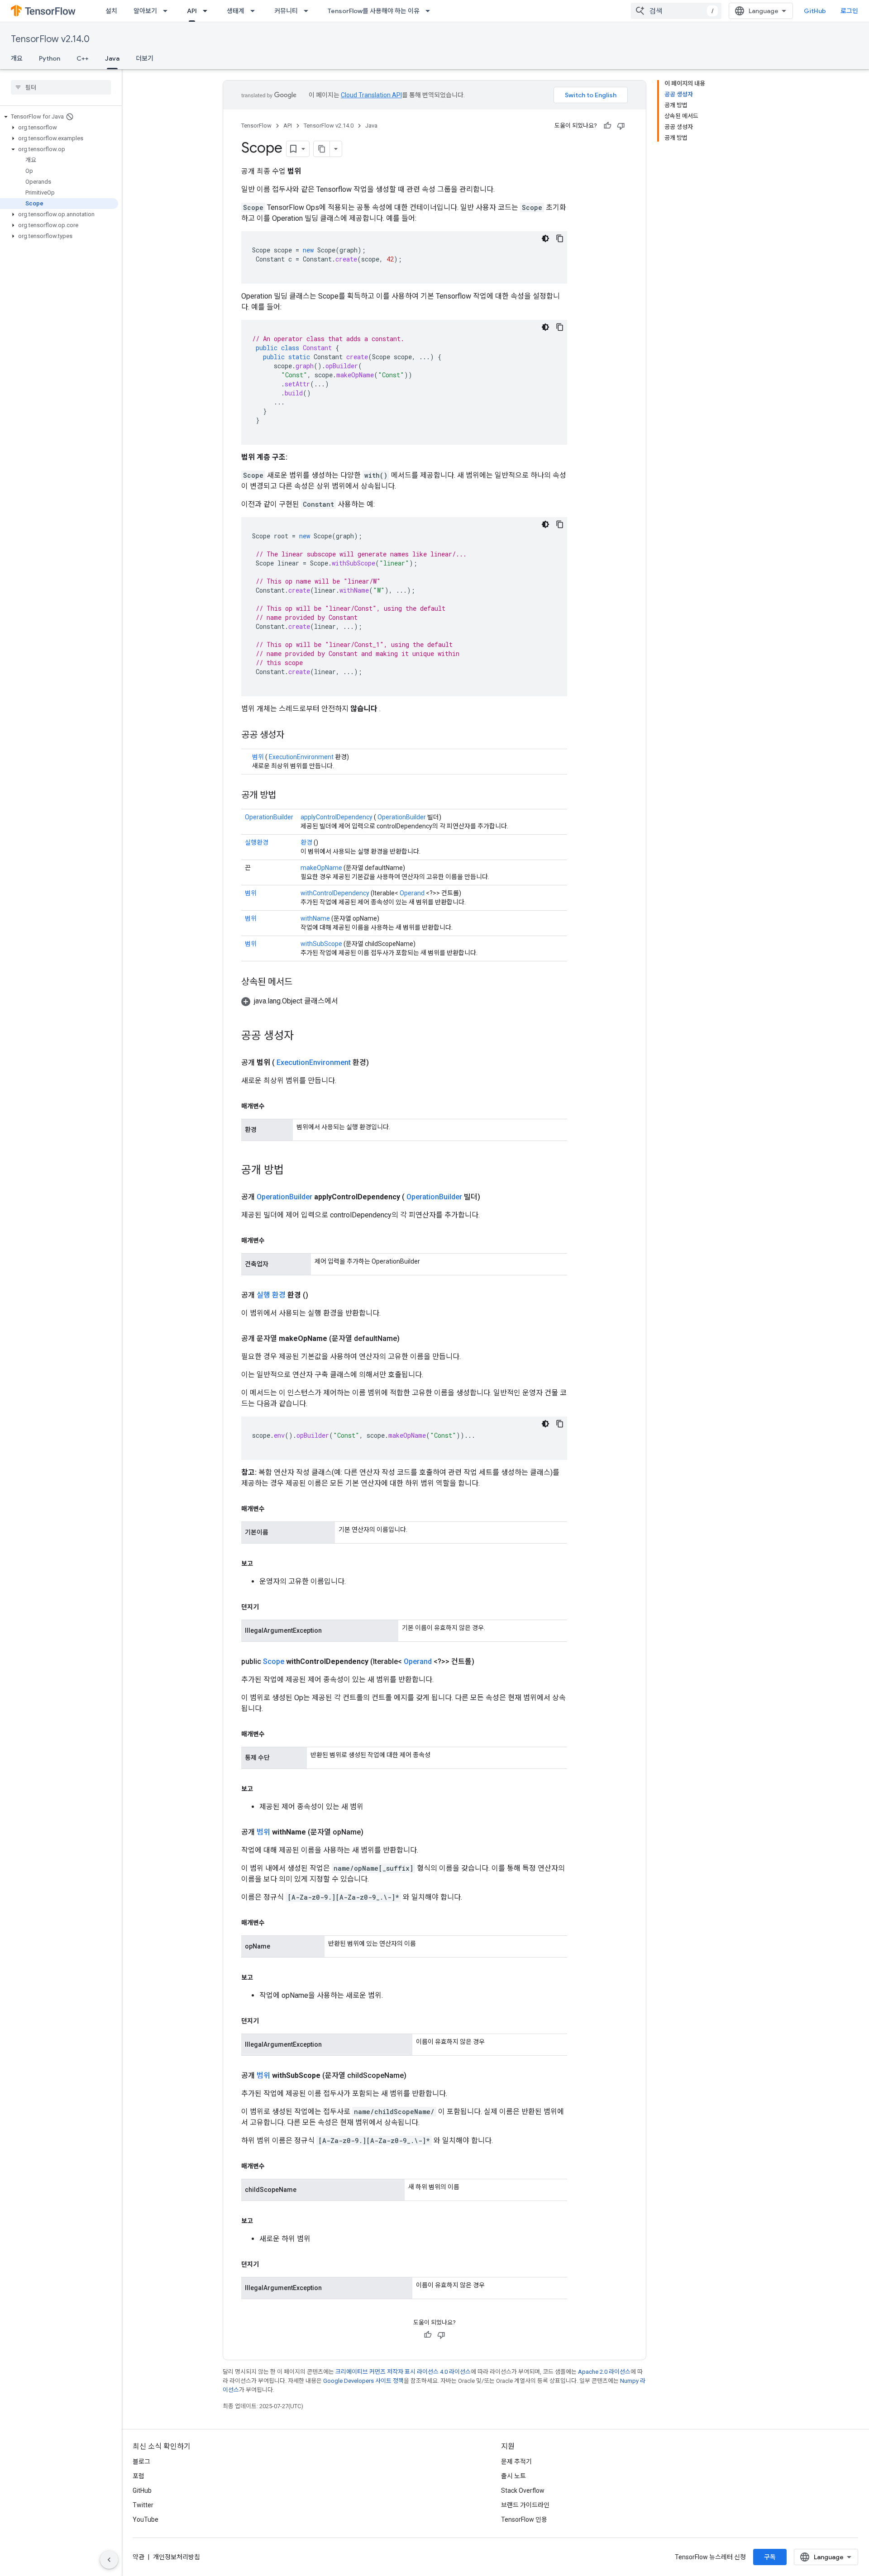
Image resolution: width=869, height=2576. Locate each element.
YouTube (146, 2519)
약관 (138, 2557)
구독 (770, 2557)
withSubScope (321, 944)
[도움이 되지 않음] (621, 126)
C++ (83, 58)
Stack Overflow (523, 2490)
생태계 (236, 11)
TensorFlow (256, 126)
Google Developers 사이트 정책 (363, 2381)
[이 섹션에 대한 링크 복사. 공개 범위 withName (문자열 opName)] (374, 1832)
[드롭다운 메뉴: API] (208, 11)
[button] (59, 117)
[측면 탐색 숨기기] (109, 2560)
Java (112, 58)
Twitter (143, 2505)
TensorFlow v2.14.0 (50, 39)
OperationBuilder (269, 817)
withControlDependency (335, 893)
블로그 (141, 2462)
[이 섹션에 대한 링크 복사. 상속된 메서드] (301, 983)
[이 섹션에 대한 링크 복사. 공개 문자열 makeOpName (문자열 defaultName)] (411, 1339)
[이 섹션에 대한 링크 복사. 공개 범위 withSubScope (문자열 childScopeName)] (417, 2076)
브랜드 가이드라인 (525, 2505)
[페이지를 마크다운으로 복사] (322, 149)
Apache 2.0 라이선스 (604, 2372)
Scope (274, 1661)
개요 (17, 58)
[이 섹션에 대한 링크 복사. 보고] (262, 1564)
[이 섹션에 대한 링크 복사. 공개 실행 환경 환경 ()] (319, 1295)
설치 (111, 11)
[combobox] (676, 11)
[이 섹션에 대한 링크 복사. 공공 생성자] (296, 736)
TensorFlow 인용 (524, 2519)
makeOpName (321, 868)
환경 (306, 842)
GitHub (815, 11)
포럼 (138, 2476)
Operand (412, 893)
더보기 (145, 58)
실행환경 (257, 842)
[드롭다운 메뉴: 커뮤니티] (309, 11)
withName (315, 918)
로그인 (849, 11)
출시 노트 (513, 2476)
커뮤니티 (286, 11)
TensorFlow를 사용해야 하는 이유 (374, 11)
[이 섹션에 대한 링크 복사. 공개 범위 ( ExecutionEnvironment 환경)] (380, 1063)
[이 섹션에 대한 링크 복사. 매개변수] (274, 1106)
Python (50, 58)
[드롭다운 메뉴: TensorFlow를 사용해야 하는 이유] (430, 11)
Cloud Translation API (371, 95)
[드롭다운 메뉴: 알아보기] (168, 11)
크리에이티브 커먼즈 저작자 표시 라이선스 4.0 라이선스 (403, 2372)
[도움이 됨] (607, 126)
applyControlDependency (337, 817)
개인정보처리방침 (177, 2557)
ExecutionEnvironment (301, 757)
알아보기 (145, 11)
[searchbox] (61, 87)
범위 (258, 757)
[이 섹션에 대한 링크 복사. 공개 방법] (285, 796)
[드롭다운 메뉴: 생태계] (255, 11)
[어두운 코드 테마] (545, 238)
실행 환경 (271, 1295)
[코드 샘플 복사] (560, 238)
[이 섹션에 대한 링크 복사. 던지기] (268, 1607)
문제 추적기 (516, 2462)
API (192, 11)
